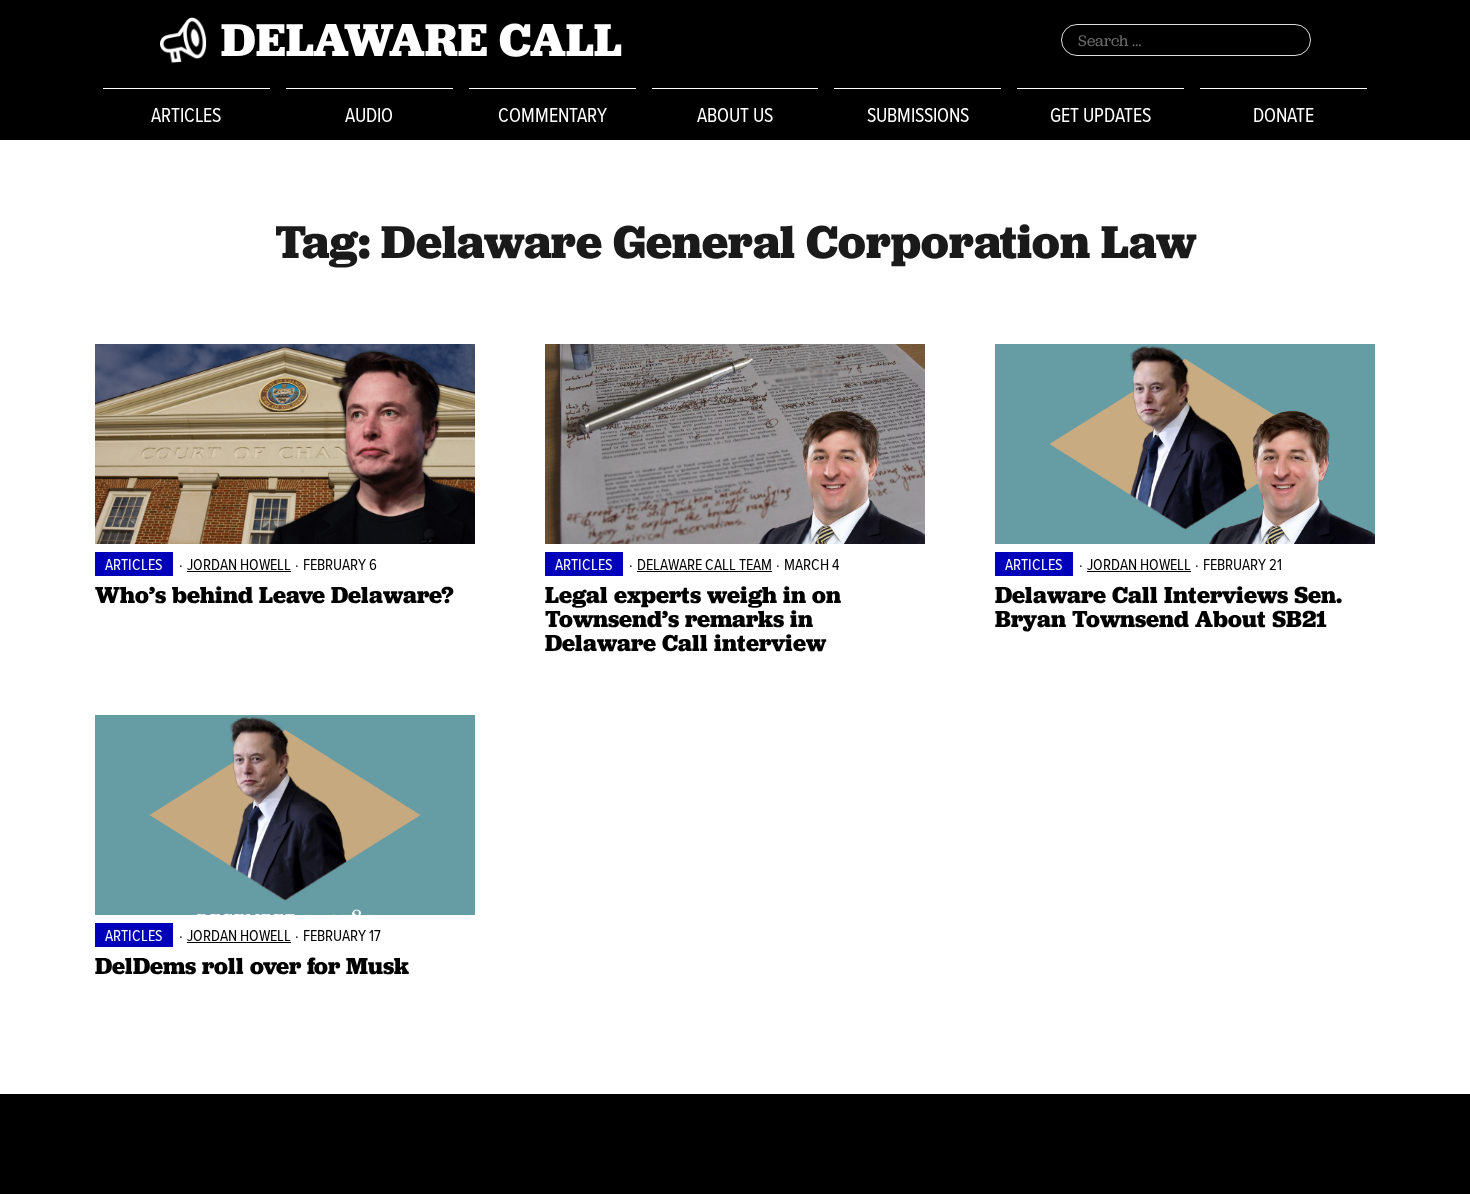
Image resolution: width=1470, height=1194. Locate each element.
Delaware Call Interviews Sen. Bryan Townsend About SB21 (1168, 606)
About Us (735, 114)
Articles (186, 114)
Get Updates (1100, 114)
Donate (1283, 114)
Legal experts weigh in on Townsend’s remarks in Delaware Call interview (693, 618)
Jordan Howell (239, 564)
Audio (369, 114)
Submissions (918, 114)
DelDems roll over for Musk (252, 965)
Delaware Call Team (704, 564)
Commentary (552, 114)
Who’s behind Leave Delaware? (274, 594)
